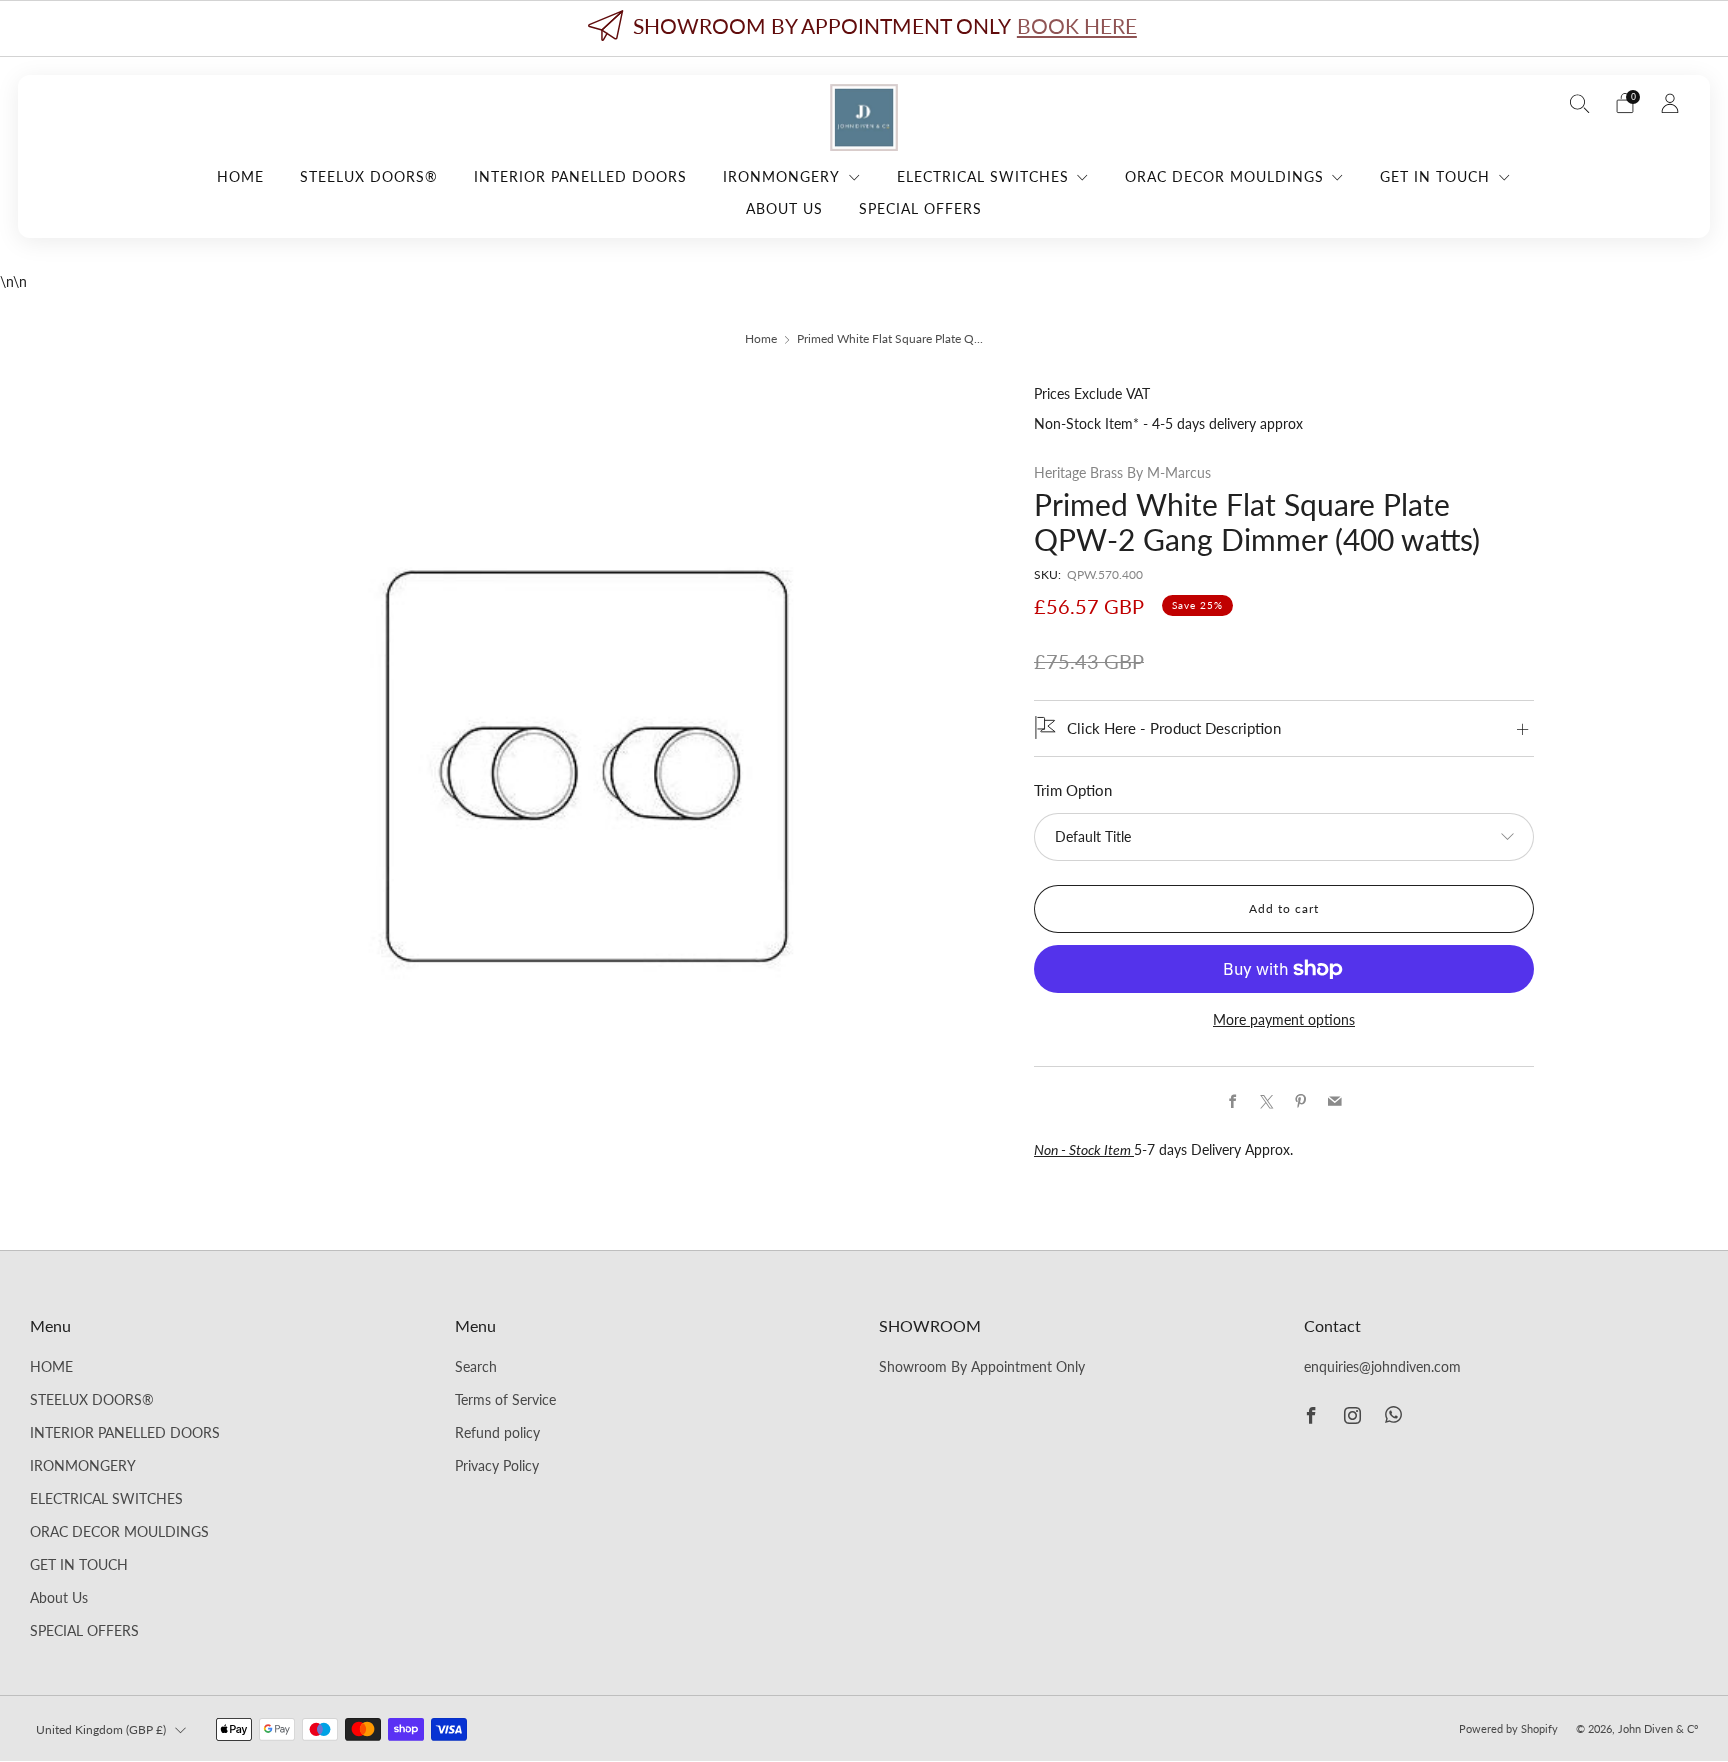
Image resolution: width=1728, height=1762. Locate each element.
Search (476, 1367)
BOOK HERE (1077, 25)
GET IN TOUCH (1435, 176)
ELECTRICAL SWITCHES (983, 176)
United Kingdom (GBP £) (101, 1729)
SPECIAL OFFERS (920, 208)
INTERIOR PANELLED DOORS (580, 176)
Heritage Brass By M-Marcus (1122, 472)
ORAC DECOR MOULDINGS (1224, 176)
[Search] (1580, 103)
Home (761, 338)
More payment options (1284, 1020)
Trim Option (1073, 790)
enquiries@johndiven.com (1382, 1367)
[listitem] (864, 28)
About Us (784, 208)
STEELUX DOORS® (369, 176)
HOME (240, 176)
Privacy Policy (497, 1466)
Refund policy (497, 1433)
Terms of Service (505, 1400)
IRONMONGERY (781, 176)
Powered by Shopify (1508, 1728)
